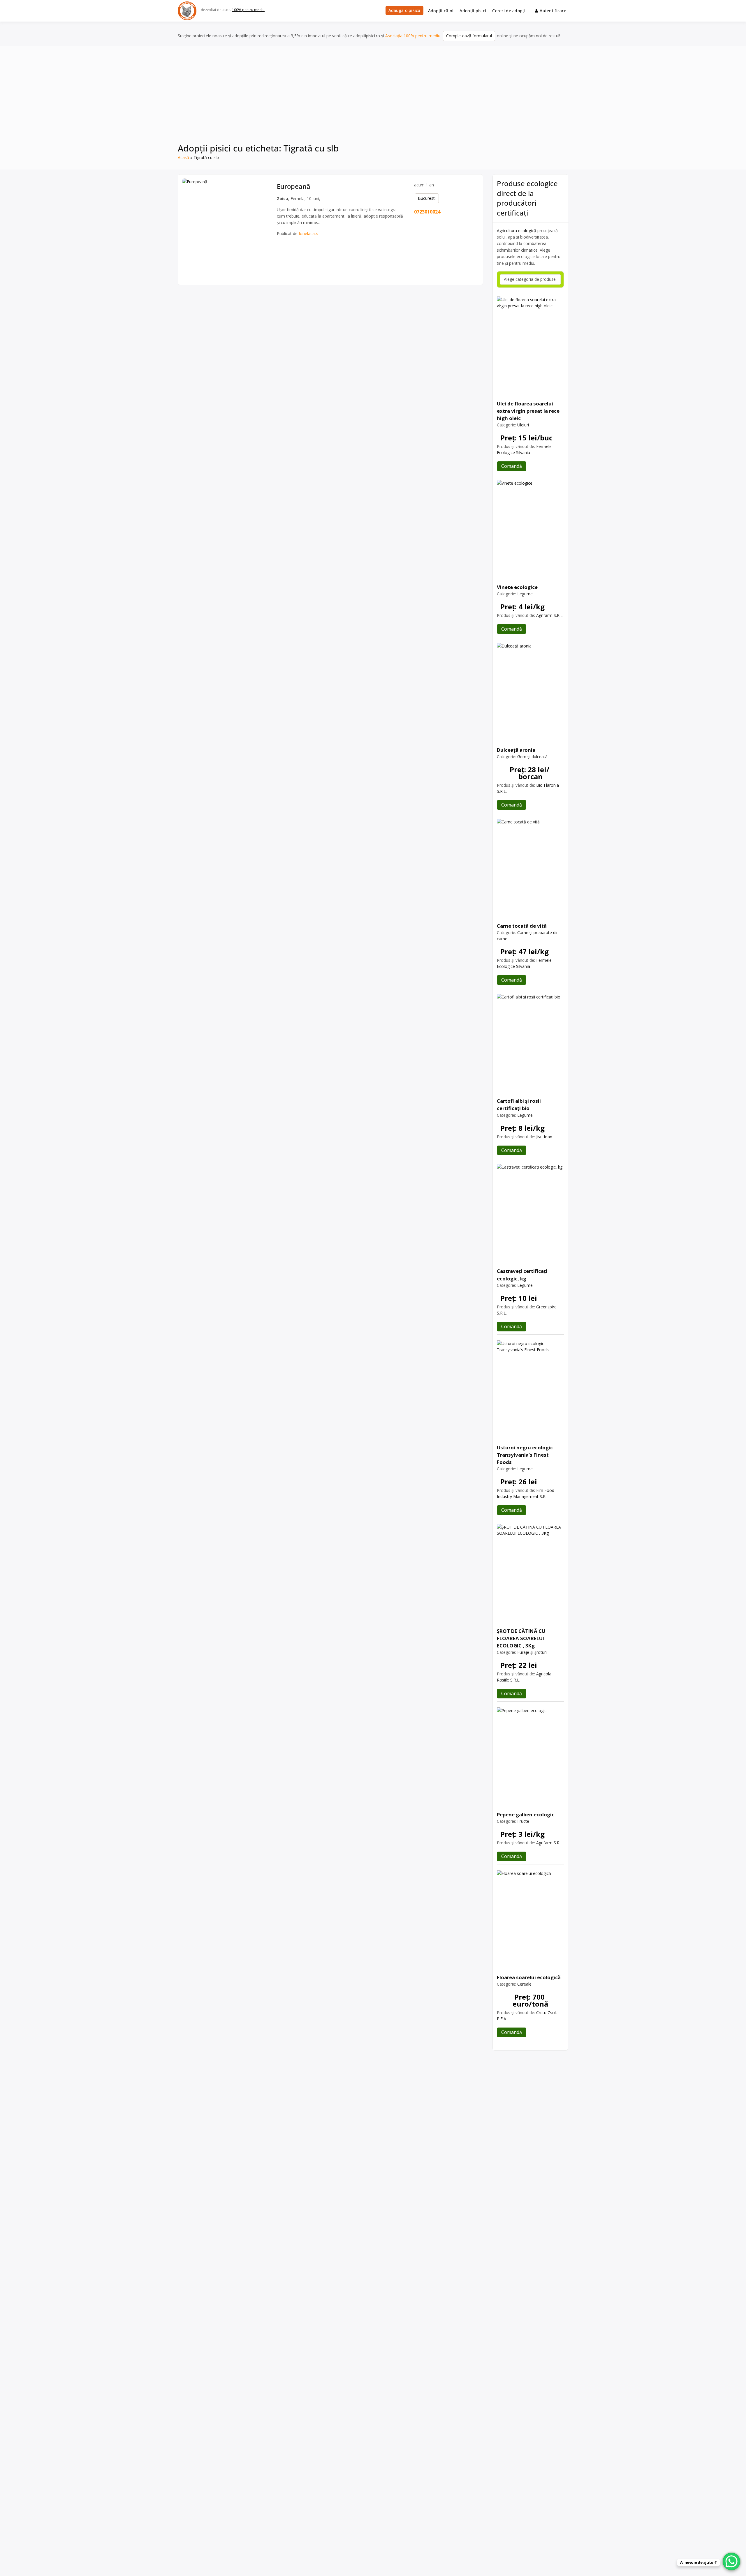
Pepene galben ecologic (526, 1814)
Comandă (512, 466)
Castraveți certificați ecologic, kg (522, 1275)
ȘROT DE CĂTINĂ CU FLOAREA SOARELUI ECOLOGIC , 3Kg (521, 1638)
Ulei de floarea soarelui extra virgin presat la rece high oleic (528, 411)
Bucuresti (427, 198)
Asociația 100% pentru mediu (413, 36)
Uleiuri (523, 425)
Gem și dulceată (532, 757)
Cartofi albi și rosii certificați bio (519, 1104)
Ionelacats (308, 233)
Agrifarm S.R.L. (550, 615)
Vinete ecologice (517, 587)
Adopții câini (441, 11)
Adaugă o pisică (404, 10)
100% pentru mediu (248, 10)
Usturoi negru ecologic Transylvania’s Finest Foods (525, 1455)
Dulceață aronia (516, 750)
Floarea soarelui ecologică (529, 1977)
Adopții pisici (473, 11)
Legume (525, 594)
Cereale (524, 1984)
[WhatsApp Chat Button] (731, 2561)
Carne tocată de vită (522, 926)
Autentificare (553, 11)
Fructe (523, 1821)
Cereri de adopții (509, 11)
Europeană (294, 186)
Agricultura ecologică (517, 231)
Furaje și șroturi (532, 1652)
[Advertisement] (373, 98)
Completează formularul (469, 36)
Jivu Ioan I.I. (547, 1137)
